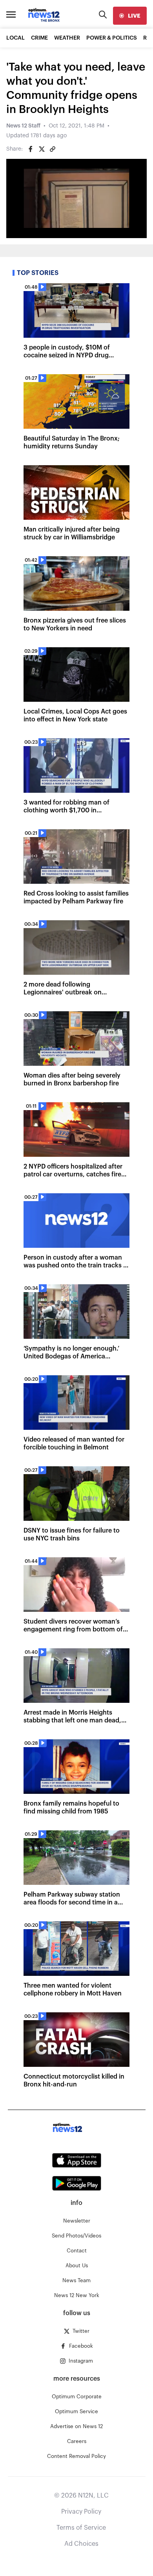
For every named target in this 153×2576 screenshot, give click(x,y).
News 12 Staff (23, 126)
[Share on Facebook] (31, 149)
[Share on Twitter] (42, 149)
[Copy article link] (53, 149)
